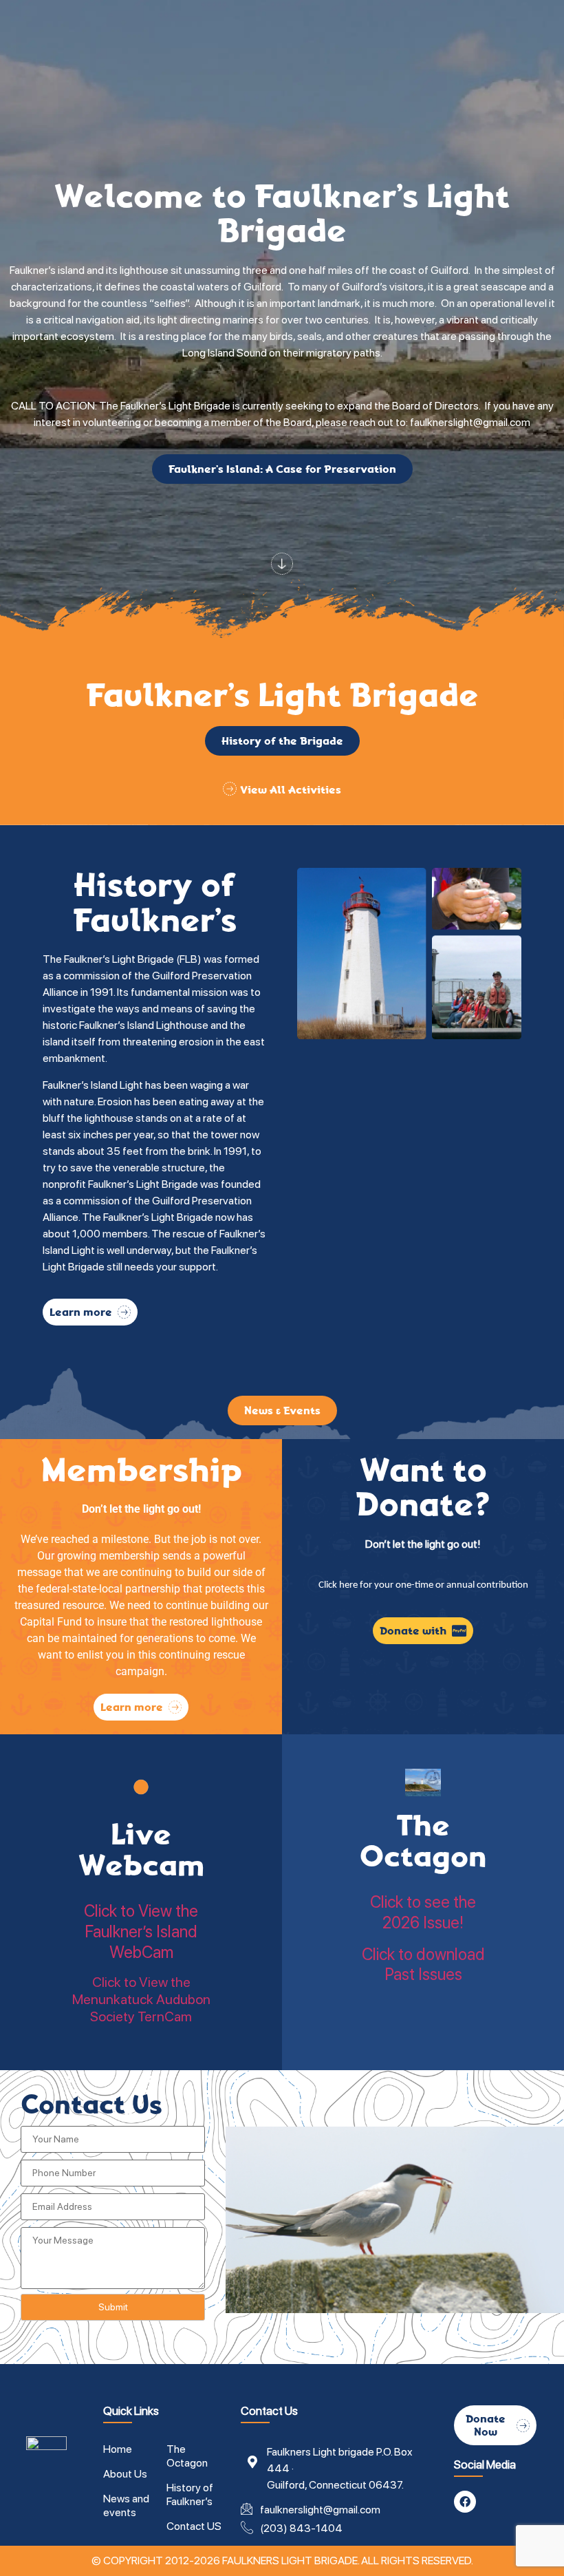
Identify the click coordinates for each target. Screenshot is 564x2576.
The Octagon (423, 1841)
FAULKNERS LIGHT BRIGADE (290, 2561)
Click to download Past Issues (423, 1965)
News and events (126, 2505)
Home (118, 2449)
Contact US (194, 2526)
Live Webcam (141, 1850)
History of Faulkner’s (190, 2494)
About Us (125, 2474)
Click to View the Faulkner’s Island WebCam (141, 1931)
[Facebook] (465, 2502)
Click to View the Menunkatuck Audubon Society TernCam (141, 1999)
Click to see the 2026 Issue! (423, 1912)
